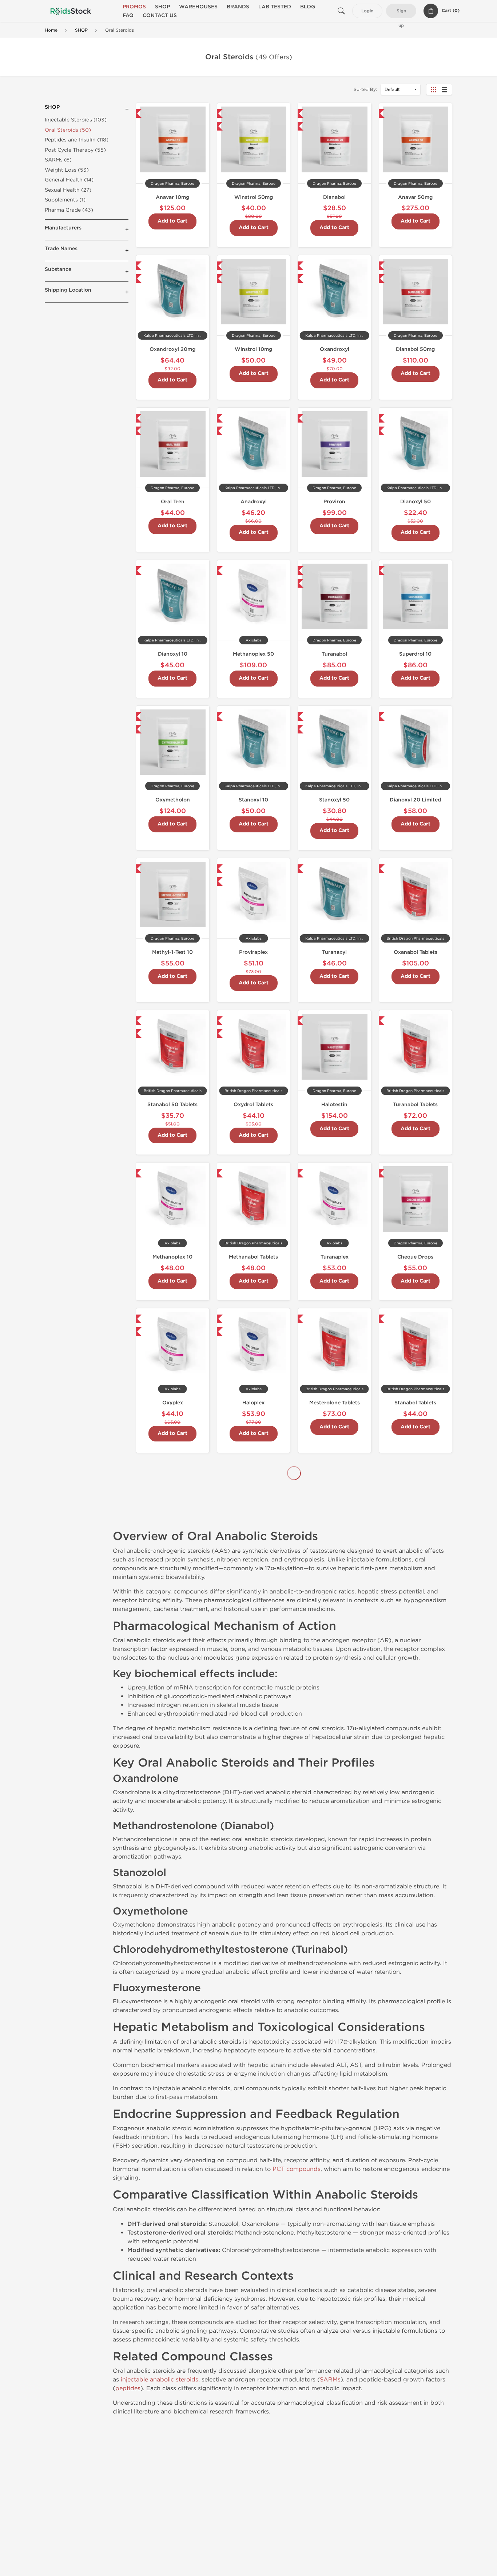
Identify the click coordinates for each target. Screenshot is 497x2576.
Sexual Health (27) (68, 190)
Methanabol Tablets (253, 1257)
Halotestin (334, 1105)
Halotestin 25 (334, 1707)
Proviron (334, 502)
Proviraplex (253, 952)
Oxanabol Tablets (416, 952)
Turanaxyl (334, 952)
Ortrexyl (172, 1859)
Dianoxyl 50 (416, 502)
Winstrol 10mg (253, 349)
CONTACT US (160, 15)
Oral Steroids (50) (68, 130)
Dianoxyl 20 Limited (415, 800)
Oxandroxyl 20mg (172, 349)
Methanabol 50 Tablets (334, 1555)
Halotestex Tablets (172, 1555)
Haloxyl (416, 1555)
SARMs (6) (58, 160)
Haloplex (253, 1403)
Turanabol (334, 654)
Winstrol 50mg (254, 197)
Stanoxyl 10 (253, 800)
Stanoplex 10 (254, 1707)
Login (367, 11)
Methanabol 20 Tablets (254, 1555)
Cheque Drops (415, 1257)
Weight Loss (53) (67, 170)
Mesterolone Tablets (335, 1403)
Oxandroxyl (335, 349)
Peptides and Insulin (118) (77, 140)
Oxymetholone (415, 1859)
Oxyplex (173, 1403)
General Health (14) (69, 180)
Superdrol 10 (415, 654)
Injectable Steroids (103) (76, 120)
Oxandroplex (334, 1859)
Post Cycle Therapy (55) (75, 150)
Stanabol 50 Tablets (172, 1105)
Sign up (401, 13)
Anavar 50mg (415, 197)
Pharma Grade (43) (69, 210)
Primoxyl (253, 1859)
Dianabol (334, 197)
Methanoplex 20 (173, 1707)
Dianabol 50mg (415, 349)
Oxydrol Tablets (253, 1105)
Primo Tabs (416, 1707)
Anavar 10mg (172, 197)
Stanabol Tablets (415, 1403)
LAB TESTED (275, 7)
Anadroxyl (254, 502)
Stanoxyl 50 (334, 800)
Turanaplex (335, 1257)
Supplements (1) (65, 200)
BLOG (308, 7)
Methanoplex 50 (253, 654)
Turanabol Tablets (415, 1105)
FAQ (128, 15)
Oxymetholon (173, 800)
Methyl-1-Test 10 (172, 952)
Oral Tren (173, 502)
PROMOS (134, 7)
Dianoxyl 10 (173, 654)
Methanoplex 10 (172, 1257)
